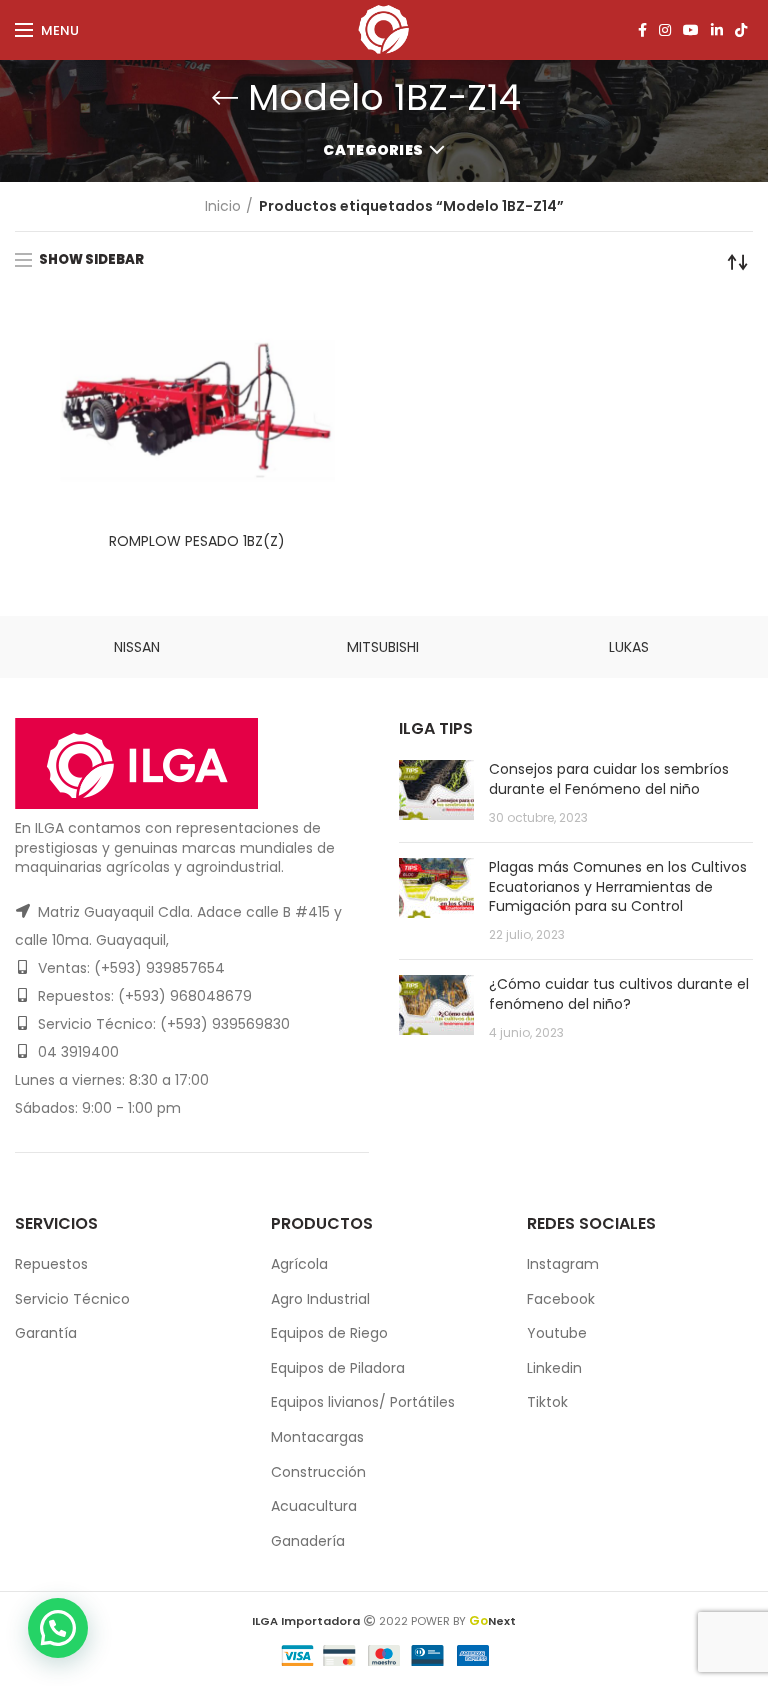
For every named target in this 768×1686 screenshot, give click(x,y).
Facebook (561, 1299)
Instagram (563, 1264)
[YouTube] (691, 30)
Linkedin (554, 1368)
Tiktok (547, 1402)
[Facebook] (642, 30)
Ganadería (308, 1541)
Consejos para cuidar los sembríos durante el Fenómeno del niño (609, 779)
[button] (58, 1628)
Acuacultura (314, 1506)
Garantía (46, 1333)
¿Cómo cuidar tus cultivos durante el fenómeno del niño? (619, 994)
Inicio (223, 206)
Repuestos (51, 1264)
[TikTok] (741, 30)
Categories (373, 150)
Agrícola (299, 1264)
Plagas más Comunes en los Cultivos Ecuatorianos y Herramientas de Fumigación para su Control (618, 886)
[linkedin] (717, 30)
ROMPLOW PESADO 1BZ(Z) (197, 541)
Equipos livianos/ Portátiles (363, 1402)
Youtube (557, 1333)
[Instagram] (665, 30)
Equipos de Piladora (338, 1368)
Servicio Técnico (72, 1299)
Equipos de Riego (329, 1333)
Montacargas (317, 1437)
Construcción (318, 1472)
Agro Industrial (320, 1299)
